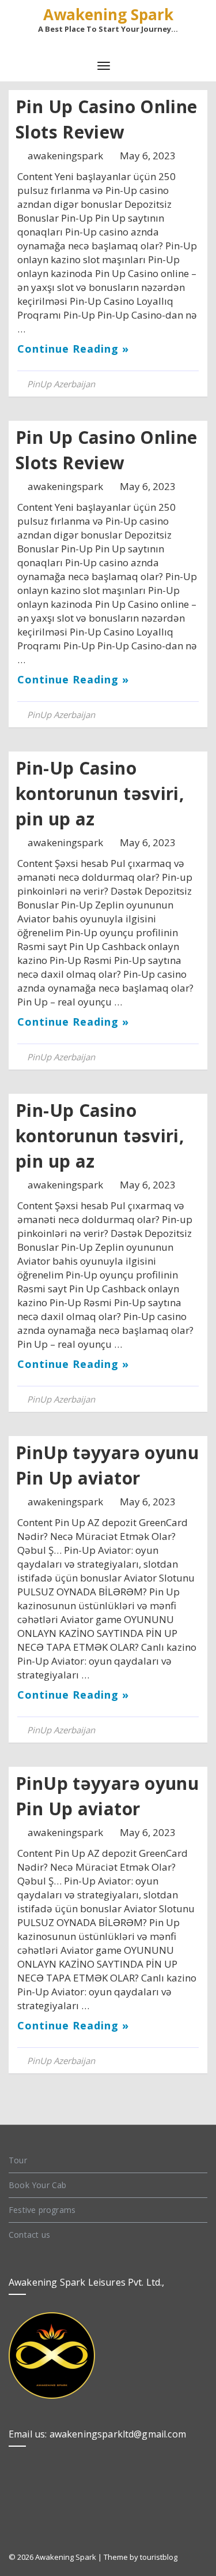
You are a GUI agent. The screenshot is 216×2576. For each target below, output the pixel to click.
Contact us (29, 2235)
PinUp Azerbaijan (61, 384)
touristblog (159, 2557)
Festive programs (42, 2210)
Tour (18, 2160)
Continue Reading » (73, 349)
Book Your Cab (38, 2185)
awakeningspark (67, 156)
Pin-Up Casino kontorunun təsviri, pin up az (100, 793)
